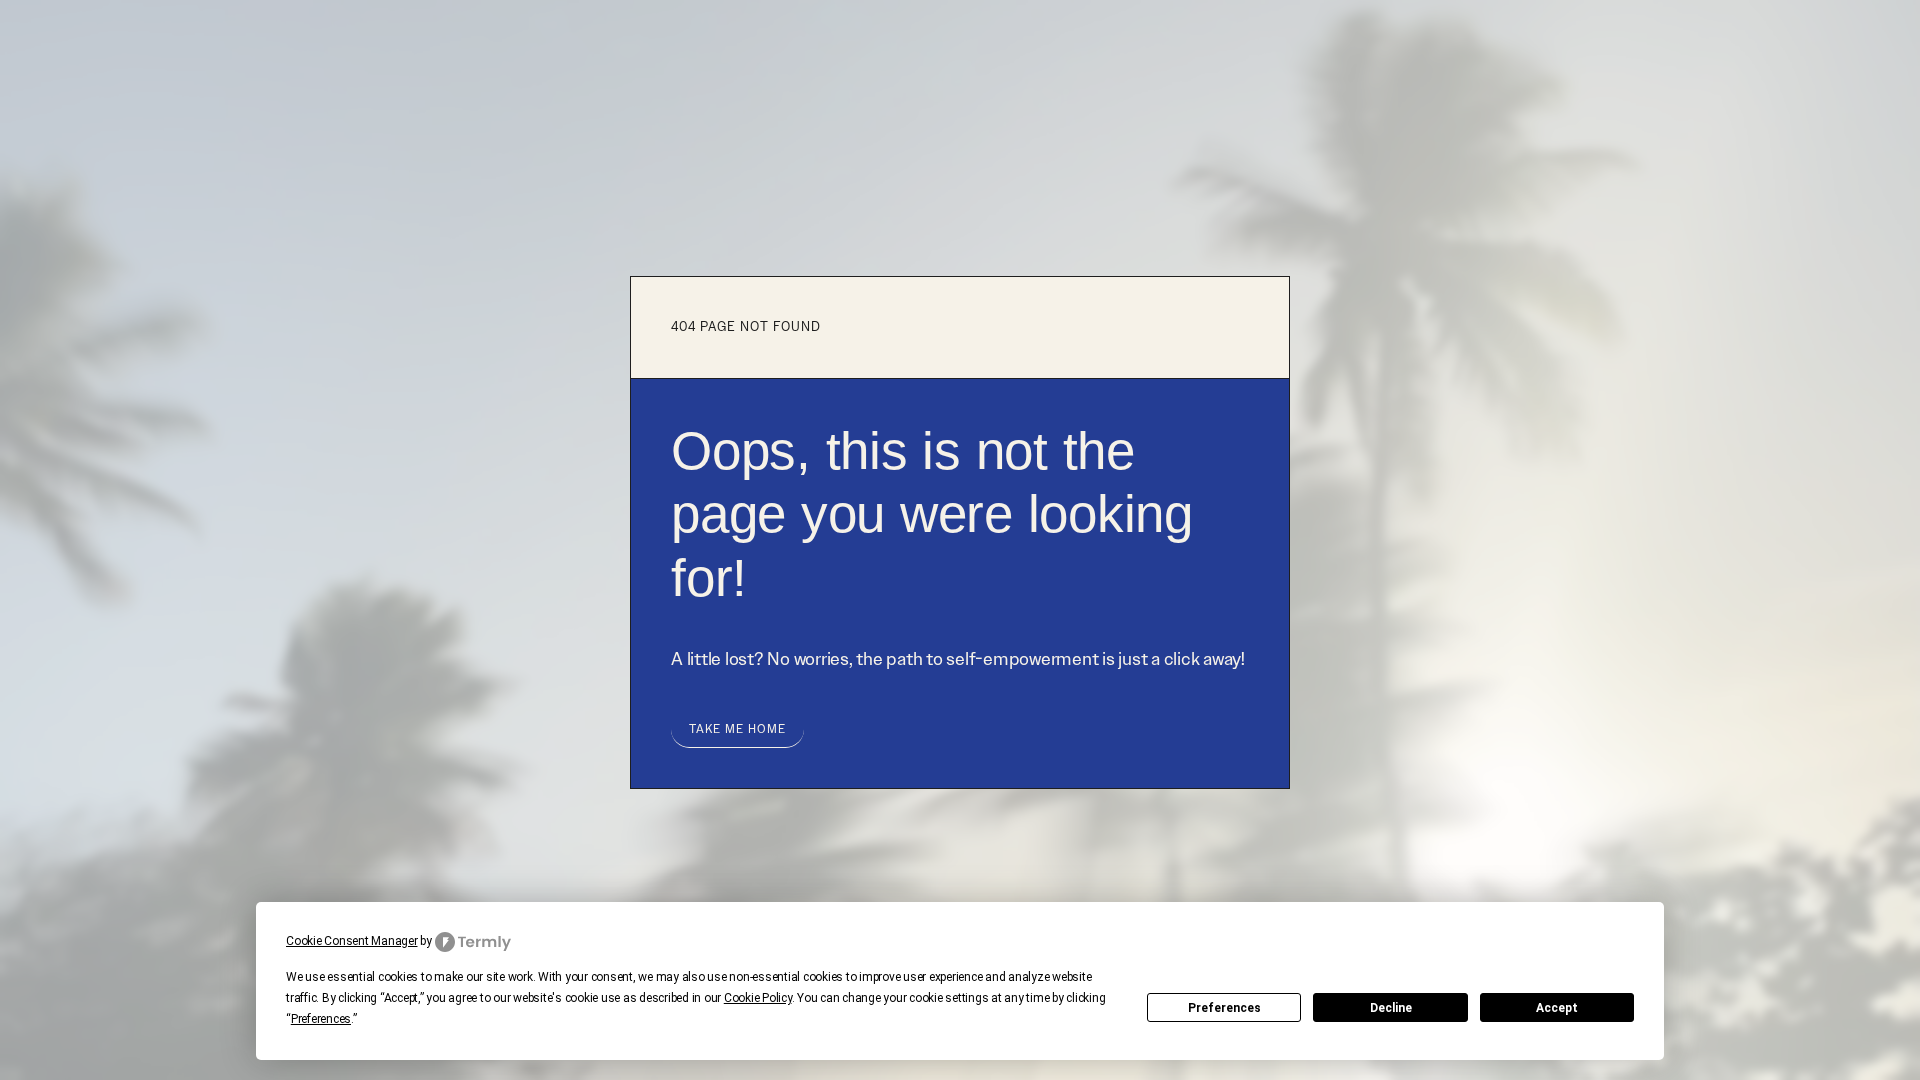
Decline (1391, 1008)
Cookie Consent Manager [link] (352, 941)
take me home (737, 729)
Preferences (1224, 1008)
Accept (1557, 1008)
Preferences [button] (321, 1019)
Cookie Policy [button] (758, 998)
